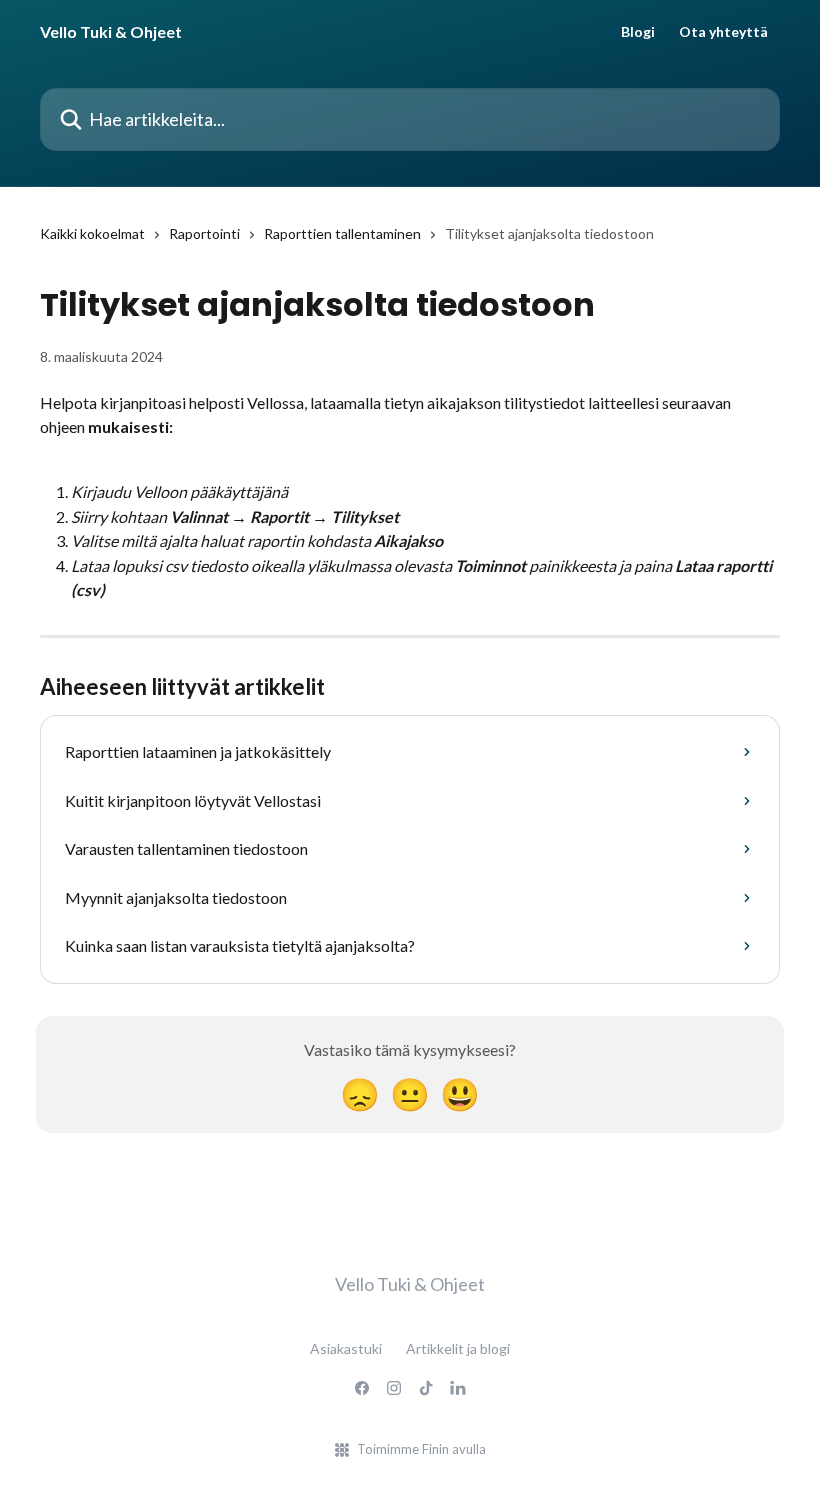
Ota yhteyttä (723, 32)
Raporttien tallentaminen (342, 233)
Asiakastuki (346, 1348)
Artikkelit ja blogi (458, 1348)
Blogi (638, 32)
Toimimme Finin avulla (421, 1449)
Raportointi (204, 233)
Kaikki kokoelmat (92, 233)
